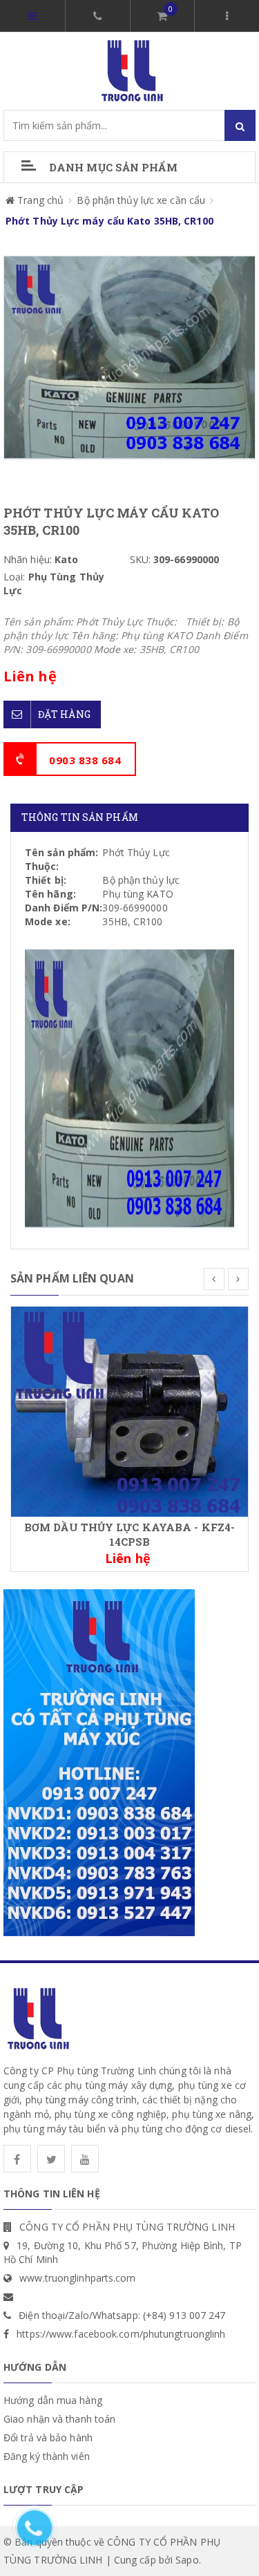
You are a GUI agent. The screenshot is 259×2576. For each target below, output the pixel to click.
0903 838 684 (85, 760)
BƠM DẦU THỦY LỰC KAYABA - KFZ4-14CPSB (129, 1534)
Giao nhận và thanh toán (59, 2419)
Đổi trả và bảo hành (48, 2437)
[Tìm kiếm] (240, 125)
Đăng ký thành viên (47, 2456)
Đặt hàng (64, 714)
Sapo (187, 2560)
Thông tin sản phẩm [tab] (80, 817)
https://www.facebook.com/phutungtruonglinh (121, 2334)
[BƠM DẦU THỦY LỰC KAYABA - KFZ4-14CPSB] (129, 1411)
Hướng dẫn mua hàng (53, 2400)
